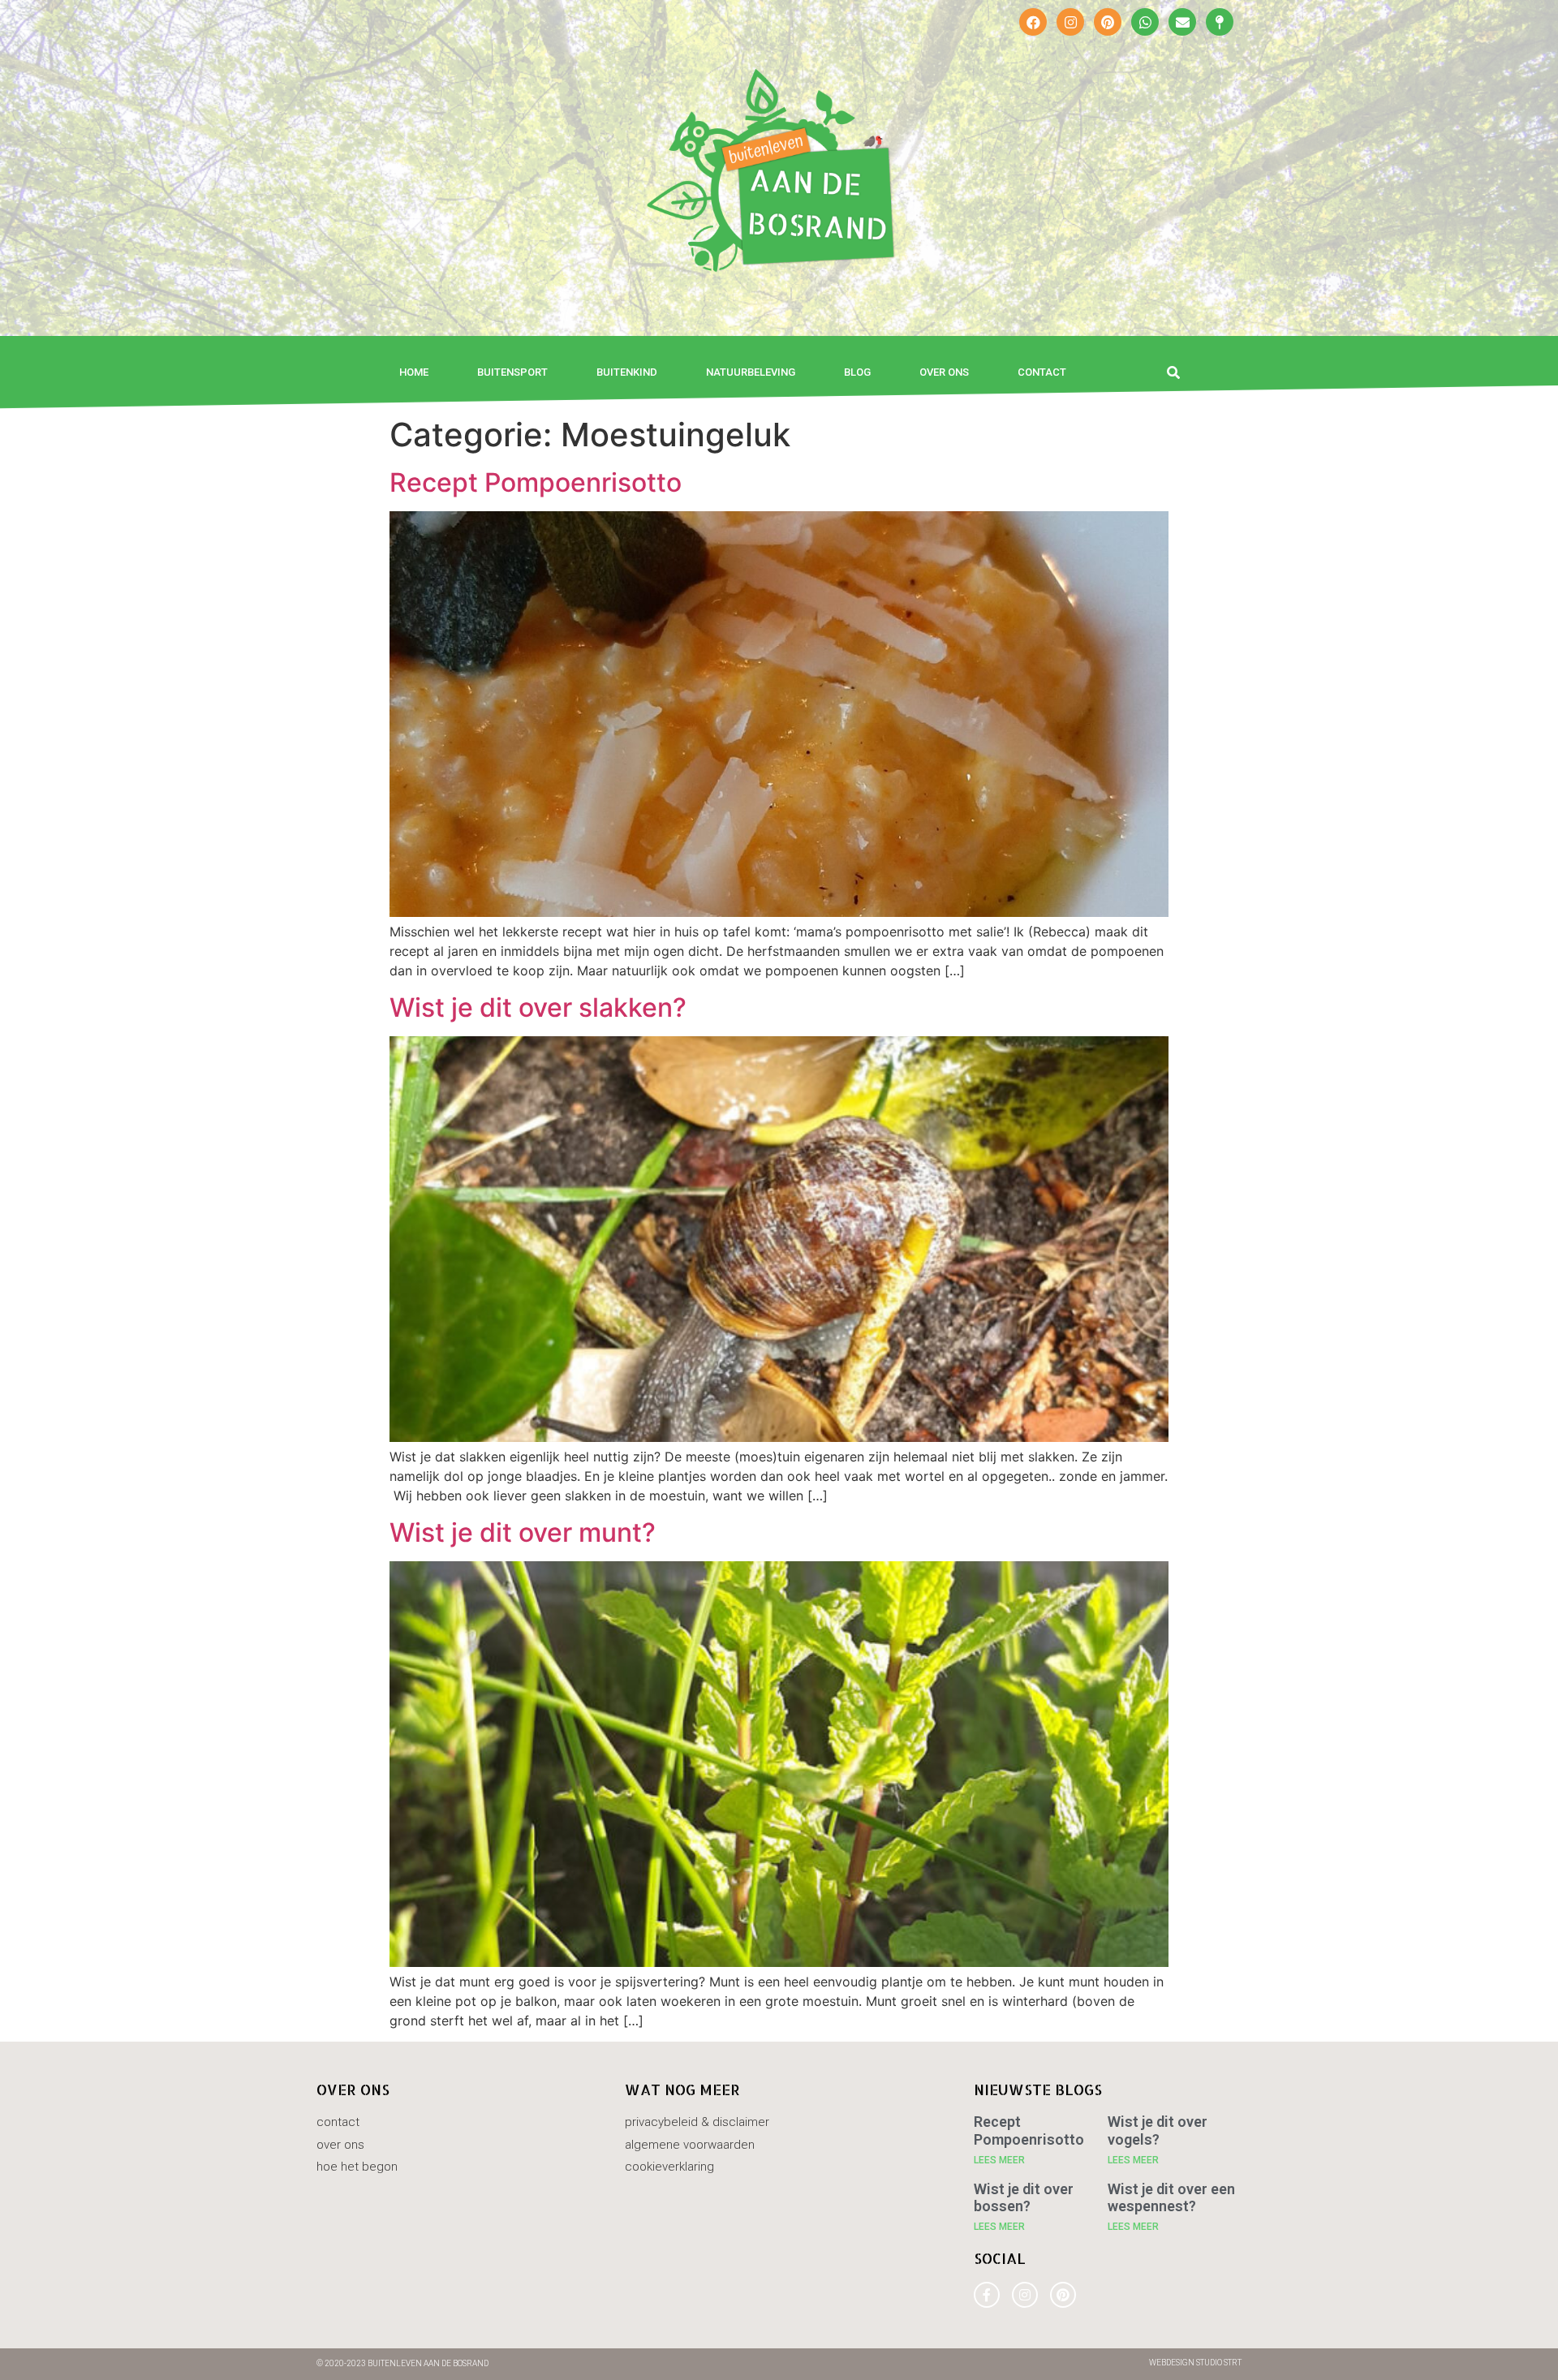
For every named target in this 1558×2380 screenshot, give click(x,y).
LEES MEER (999, 2160)
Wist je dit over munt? (523, 1532)
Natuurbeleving (751, 372)
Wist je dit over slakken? (538, 1007)
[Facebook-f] (987, 2295)
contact (1042, 372)
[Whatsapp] (1145, 22)
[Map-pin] (1220, 22)
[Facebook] (1033, 22)
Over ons (944, 372)
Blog (857, 372)
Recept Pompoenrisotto (536, 482)
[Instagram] (1070, 22)
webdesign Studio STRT (1195, 2363)
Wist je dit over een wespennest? (1171, 2198)
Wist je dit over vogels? (1158, 2130)
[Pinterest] (1108, 22)
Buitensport (512, 372)
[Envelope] (1182, 22)
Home (414, 372)
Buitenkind (627, 372)
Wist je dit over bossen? (1024, 2198)
